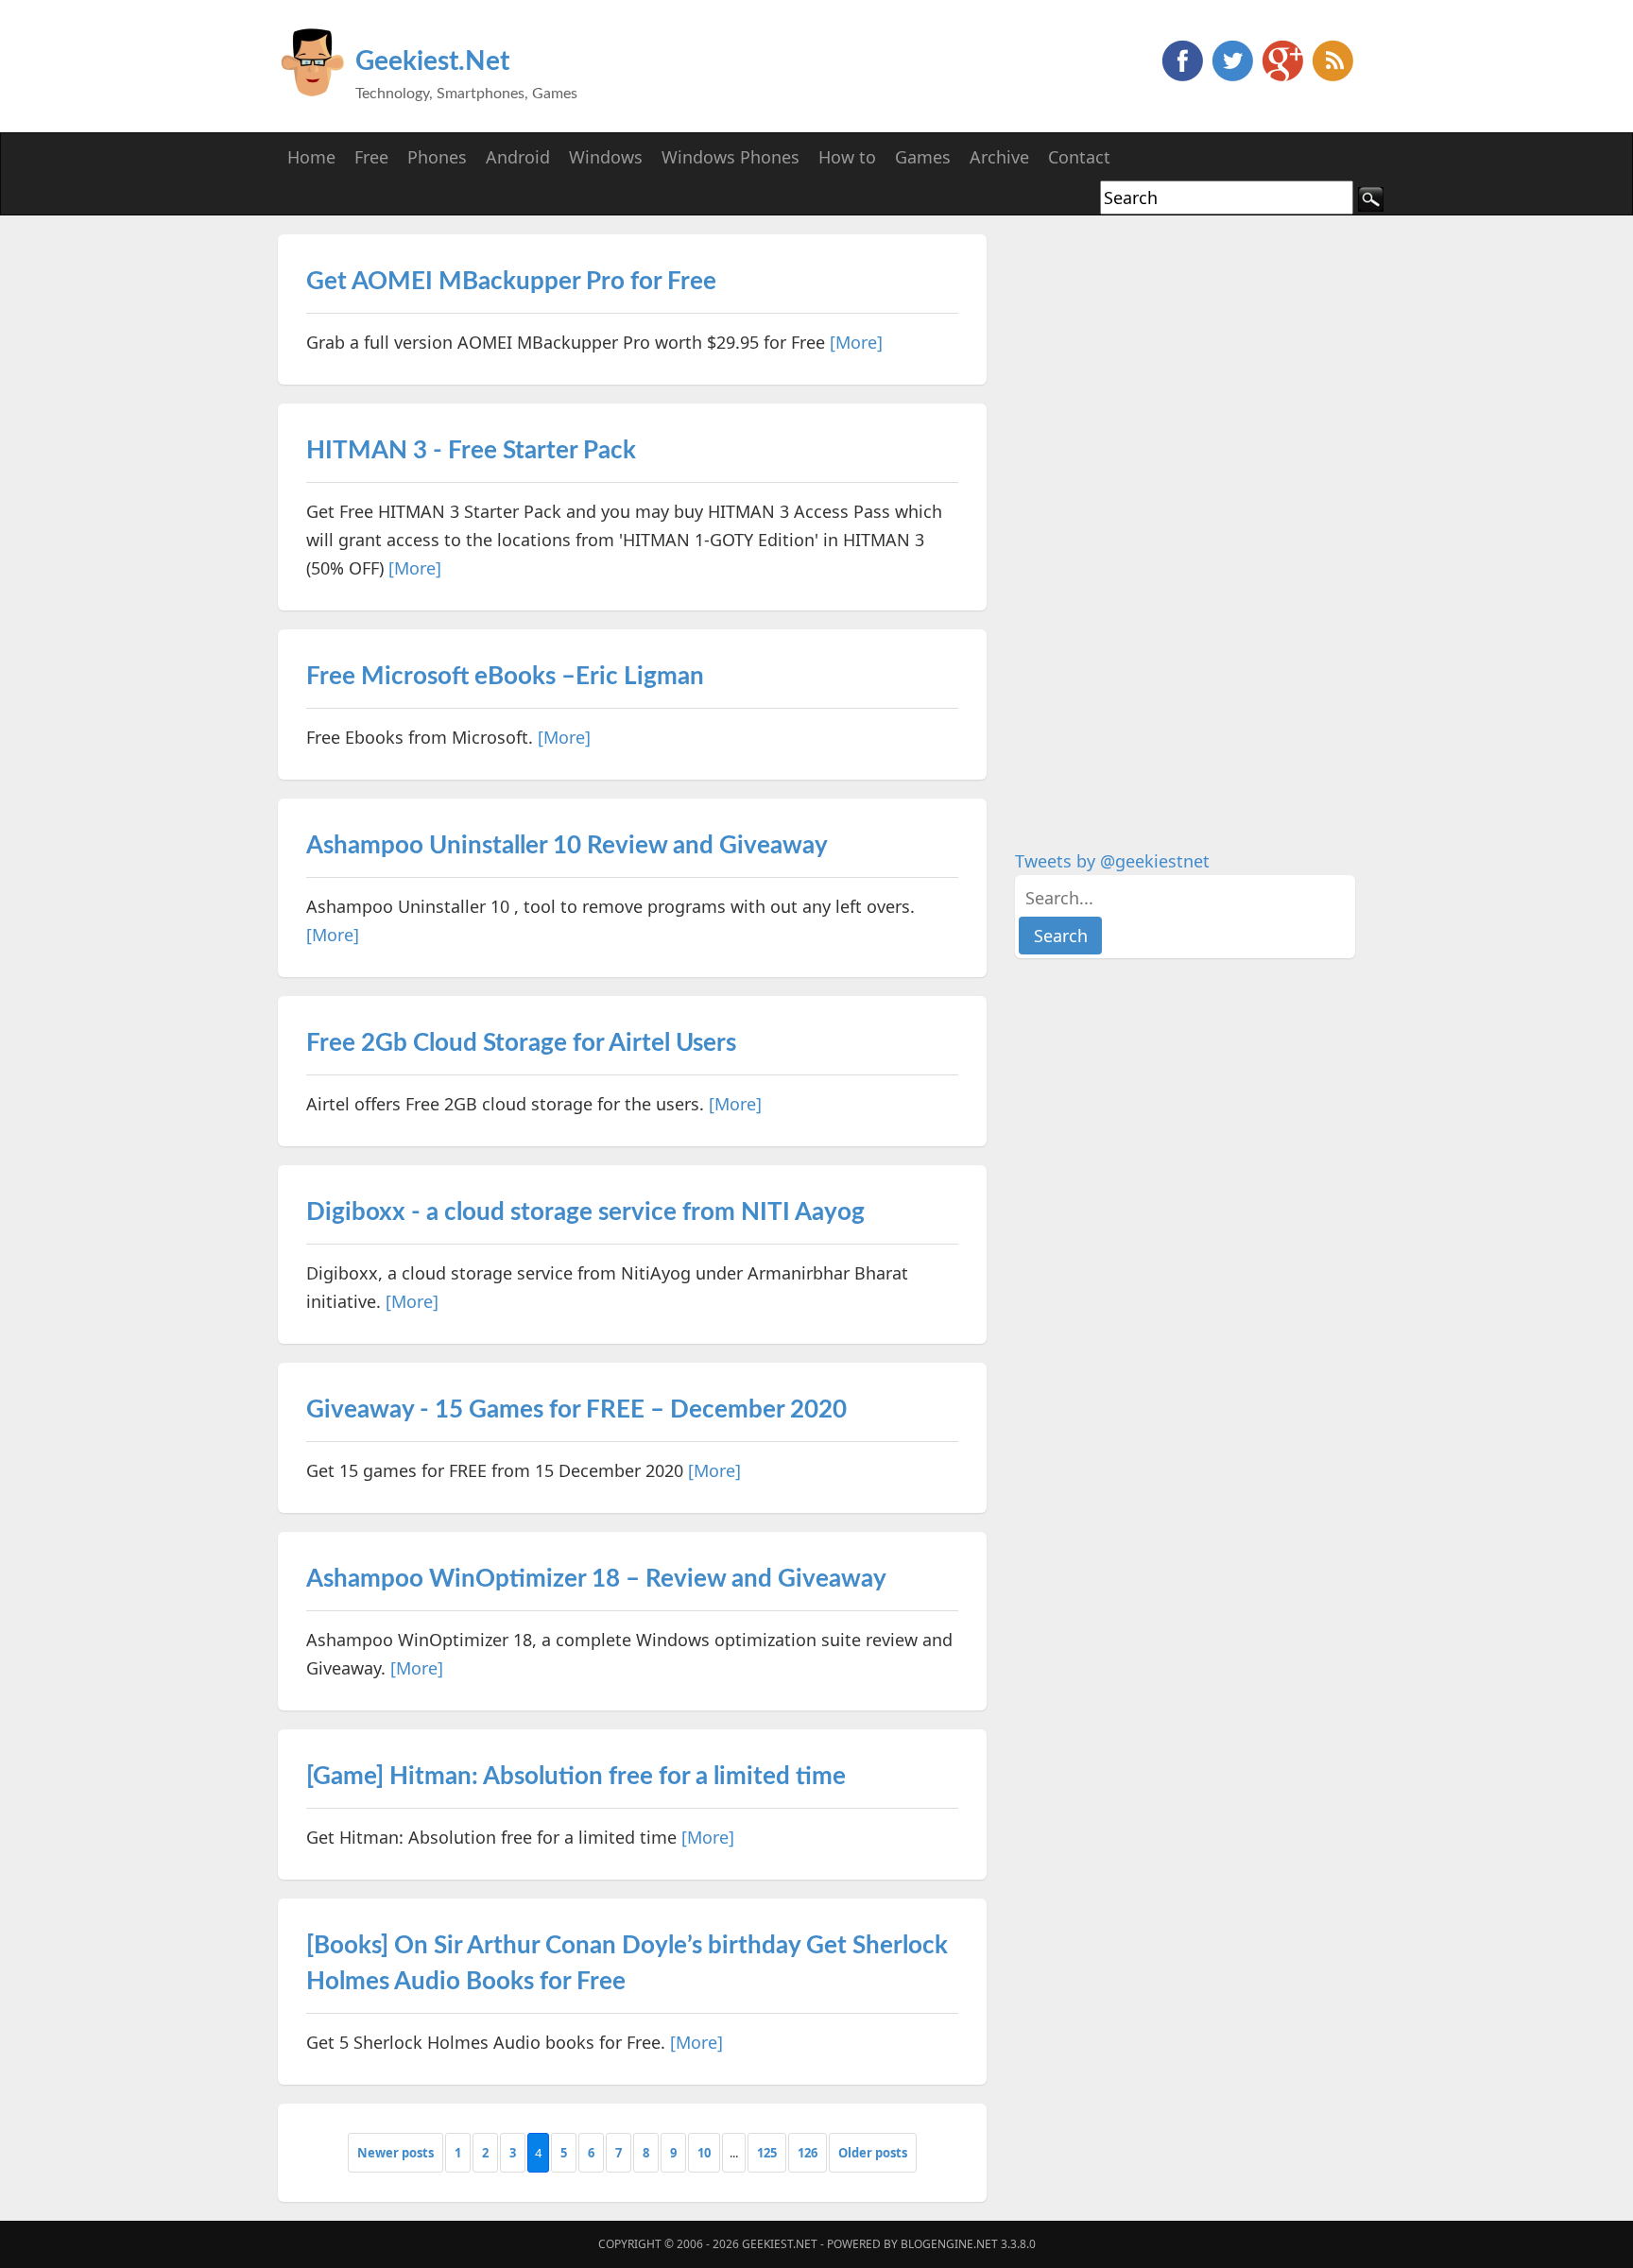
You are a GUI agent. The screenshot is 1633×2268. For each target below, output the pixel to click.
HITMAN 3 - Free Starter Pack (471, 451)
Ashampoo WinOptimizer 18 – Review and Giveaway (596, 1579)
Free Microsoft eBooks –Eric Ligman (505, 677)
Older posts (873, 2153)
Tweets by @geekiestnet (1112, 861)
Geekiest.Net (432, 61)
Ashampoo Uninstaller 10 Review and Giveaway (567, 846)
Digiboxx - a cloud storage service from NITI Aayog (585, 1212)
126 (808, 2153)
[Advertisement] (1157, 518)
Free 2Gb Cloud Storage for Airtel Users (521, 1043)
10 (704, 2153)
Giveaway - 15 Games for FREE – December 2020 (576, 1410)
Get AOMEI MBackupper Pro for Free (511, 282)
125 (767, 2153)
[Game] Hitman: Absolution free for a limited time (576, 1777)
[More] (856, 342)
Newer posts (395, 2153)
